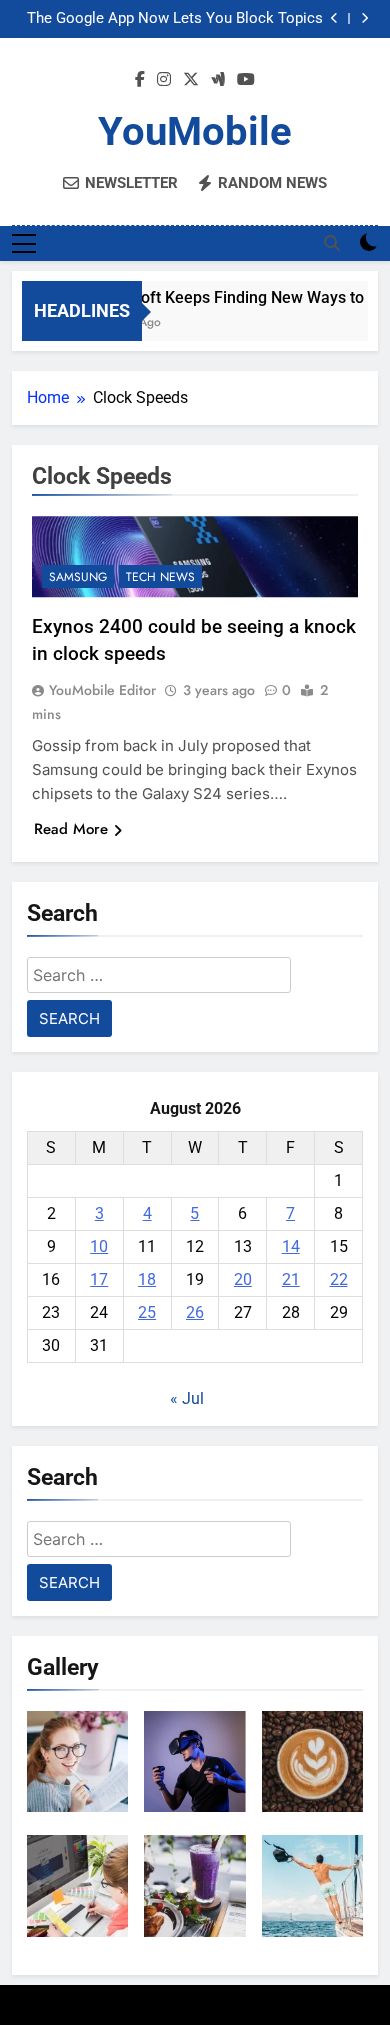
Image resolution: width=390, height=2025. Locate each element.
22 (339, 1279)
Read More (71, 829)
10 (99, 1246)
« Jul (187, 1398)
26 (195, 1312)
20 (243, 1279)
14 (291, 1246)
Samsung (78, 577)
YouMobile (195, 131)
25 (147, 1312)
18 (147, 1279)
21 (291, 1279)
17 (99, 1279)
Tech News (160, 577)
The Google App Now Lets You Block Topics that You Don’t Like (175, 19)
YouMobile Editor (102, 690)
